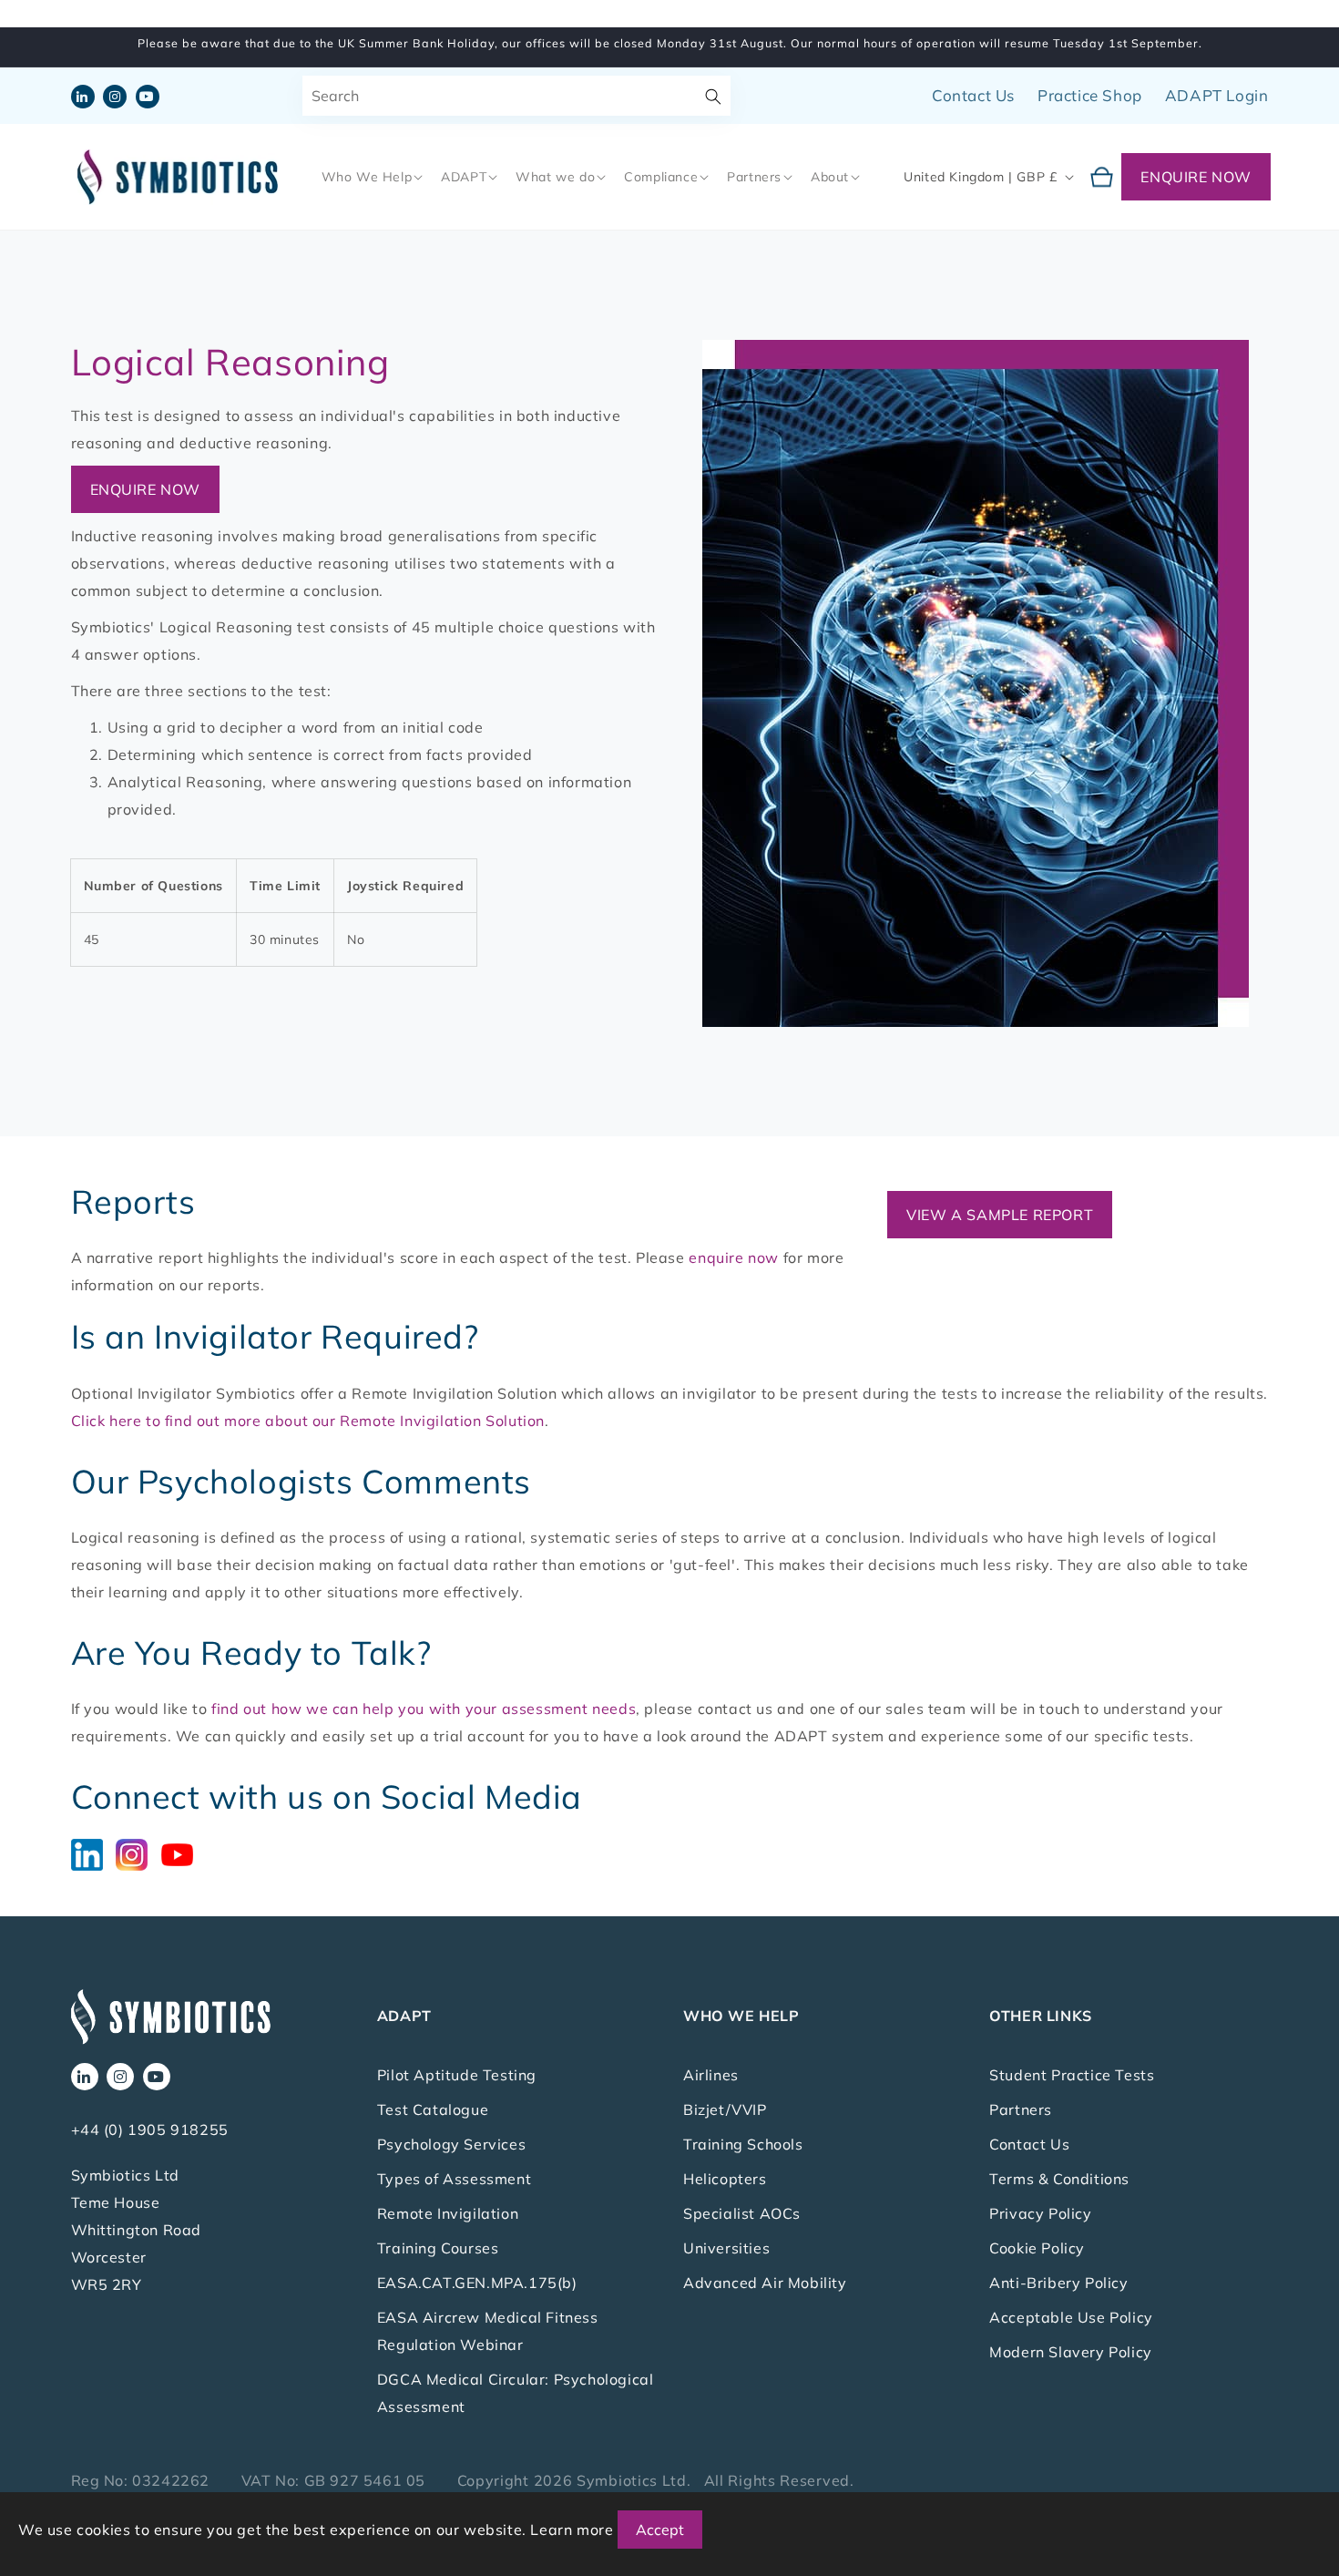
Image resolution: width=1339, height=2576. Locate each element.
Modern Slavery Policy (1071, 2352)
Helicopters (725, 2179)
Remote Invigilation (448, 2213)
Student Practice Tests (1072, 2075)
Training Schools (743, 2144)
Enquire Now (1196, 177)
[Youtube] (182, 1853)
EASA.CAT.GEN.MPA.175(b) (477, 2283)
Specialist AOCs (742, 2213)
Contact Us (973, 95)
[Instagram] (138, 1853)
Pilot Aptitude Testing (457, 2075)
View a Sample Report (1000, 1215)
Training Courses (438, 2248)
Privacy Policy (1040, 2213)
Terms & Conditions (1059, 2179)
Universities (726, 2248)
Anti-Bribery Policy (1058, 2283)
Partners (1021, 2109)
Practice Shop (1090, 95)
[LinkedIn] (94, 1853)
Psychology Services (451, 2144)
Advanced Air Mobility (765, 2283)
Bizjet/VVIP (725, 2109)
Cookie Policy (1037, 2248)
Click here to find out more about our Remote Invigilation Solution (308, 1421)
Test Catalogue (433, 2109)
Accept (660, 2530)
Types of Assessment (454, 2179)
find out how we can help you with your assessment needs (424, 1709)
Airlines (711, 2075)
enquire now (734, 1257)
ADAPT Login (1217, 95)
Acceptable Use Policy (1071, 2317)
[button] (371, 177)
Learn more (572, 2530)
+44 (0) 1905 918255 (150, 2130)
